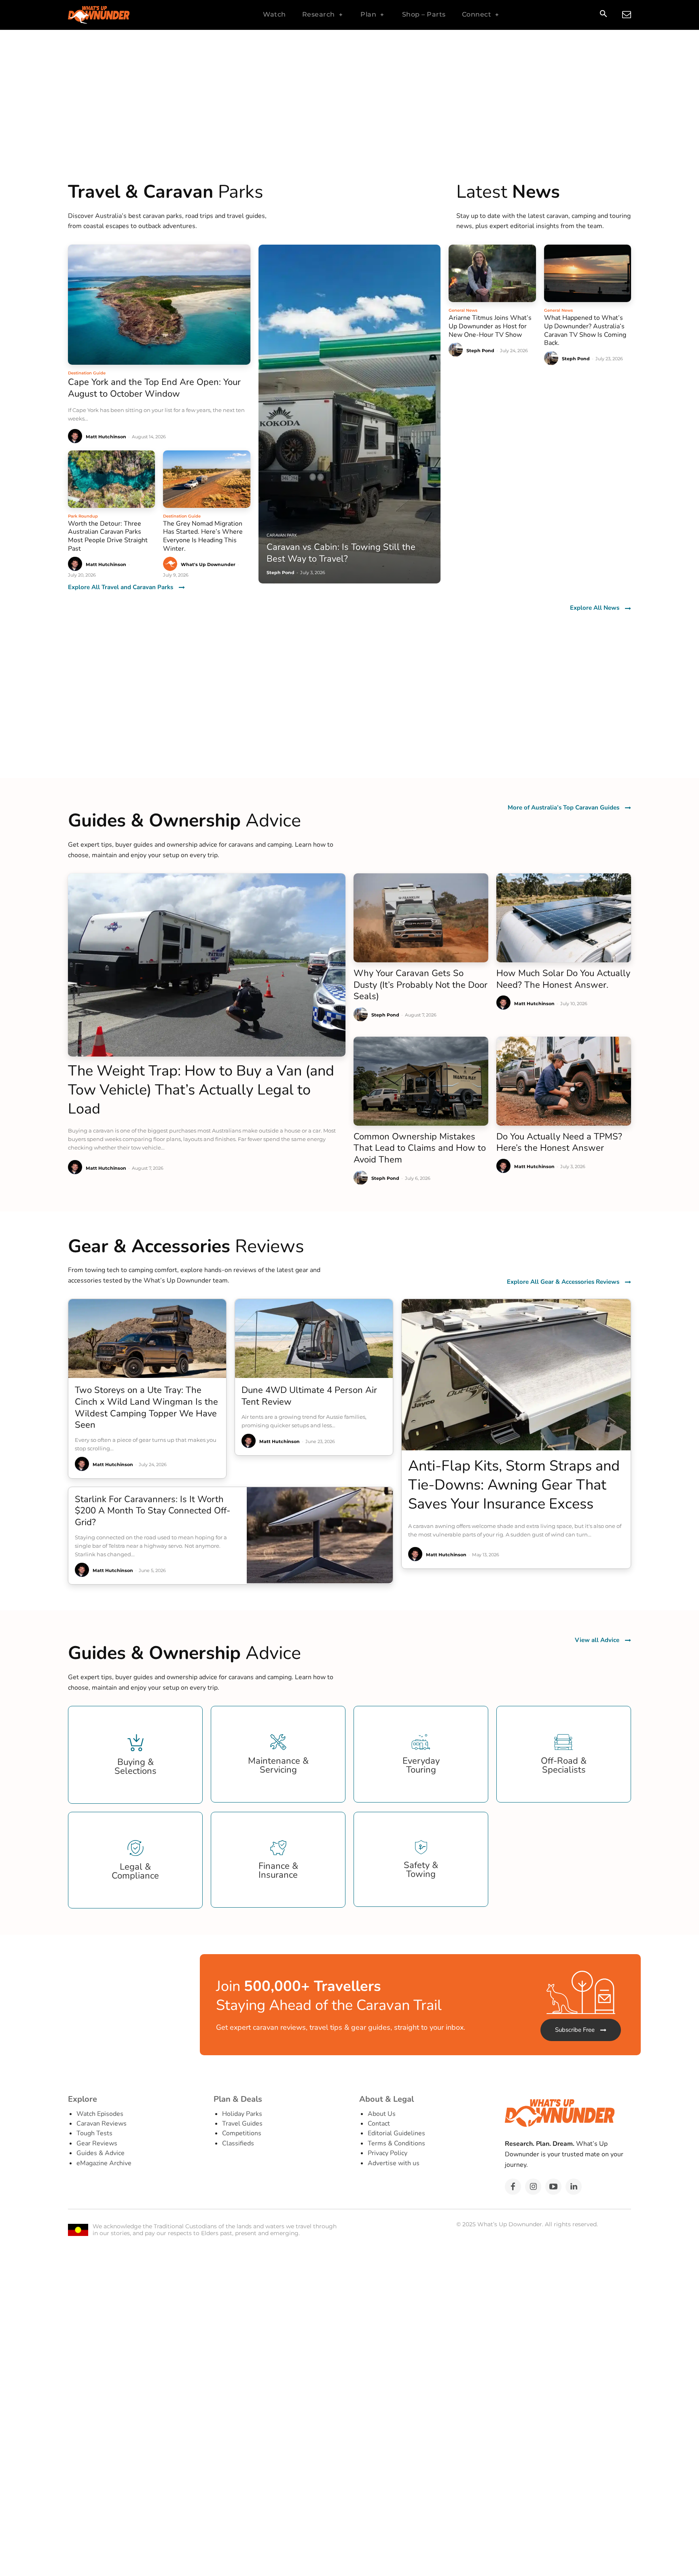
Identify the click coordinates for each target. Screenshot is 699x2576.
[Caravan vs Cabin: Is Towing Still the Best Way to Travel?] (350, 414)
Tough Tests (94, 2133)
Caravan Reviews (102, 2124)
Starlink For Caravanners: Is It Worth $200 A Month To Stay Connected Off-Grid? (153, 1511)
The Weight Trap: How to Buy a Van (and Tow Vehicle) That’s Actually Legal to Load (201, 1090)
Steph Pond (480, 351)
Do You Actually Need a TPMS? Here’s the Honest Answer (559, 1142)
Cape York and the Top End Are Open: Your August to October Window (154, 388)
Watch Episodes (100, 2114)
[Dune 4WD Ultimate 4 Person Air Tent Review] (314, 1339)
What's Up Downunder (208, 564)
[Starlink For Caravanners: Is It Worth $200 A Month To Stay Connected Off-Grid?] (320, 1535)
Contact (379, 2124)
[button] (603, 15)
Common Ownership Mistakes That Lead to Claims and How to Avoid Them (420, 1148)
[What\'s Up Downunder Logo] (119, 15)
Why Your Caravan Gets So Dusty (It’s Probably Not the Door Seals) (420, 985)
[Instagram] (533, 2187)
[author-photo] (76, 436)
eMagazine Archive (104, 2163)
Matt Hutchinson (106, 437)
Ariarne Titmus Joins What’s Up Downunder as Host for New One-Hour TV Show (490, 326)
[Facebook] (513, 2187)
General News (463, 310)
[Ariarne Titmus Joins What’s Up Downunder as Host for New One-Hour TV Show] (492, 273)
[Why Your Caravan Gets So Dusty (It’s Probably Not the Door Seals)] (421, 918)
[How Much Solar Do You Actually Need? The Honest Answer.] (564, 918)
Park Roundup (83, 516)
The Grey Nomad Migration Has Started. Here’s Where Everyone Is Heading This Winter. (203, 536)
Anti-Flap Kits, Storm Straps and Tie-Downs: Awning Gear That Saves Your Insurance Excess (514, 1485)
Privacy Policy (388, 2153)
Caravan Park (282, 535)
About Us (382, 2114)
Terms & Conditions (396, 2143)
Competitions (242, 2133)
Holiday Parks (242, 2114)
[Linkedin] (574, 2187)
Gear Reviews (97, 2143)
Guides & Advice (101, 2153)
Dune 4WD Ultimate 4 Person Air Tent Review (309, 1396)
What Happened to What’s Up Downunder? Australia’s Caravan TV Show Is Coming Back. (585, 330)
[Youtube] (553, 2187)
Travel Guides (242, 2124)
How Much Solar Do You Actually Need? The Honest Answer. (563, 979)
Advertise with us (394, 2163)
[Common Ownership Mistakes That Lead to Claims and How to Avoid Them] (421, 1081)
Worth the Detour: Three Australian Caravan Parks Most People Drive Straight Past (108, 536)
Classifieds (238, 2143)
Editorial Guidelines (396, 2133)
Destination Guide (87, 373)
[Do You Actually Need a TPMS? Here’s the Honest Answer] (564, 1081)
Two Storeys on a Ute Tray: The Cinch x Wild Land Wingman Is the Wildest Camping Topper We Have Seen (146, 1407)
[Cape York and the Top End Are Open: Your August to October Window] (159, 305)
